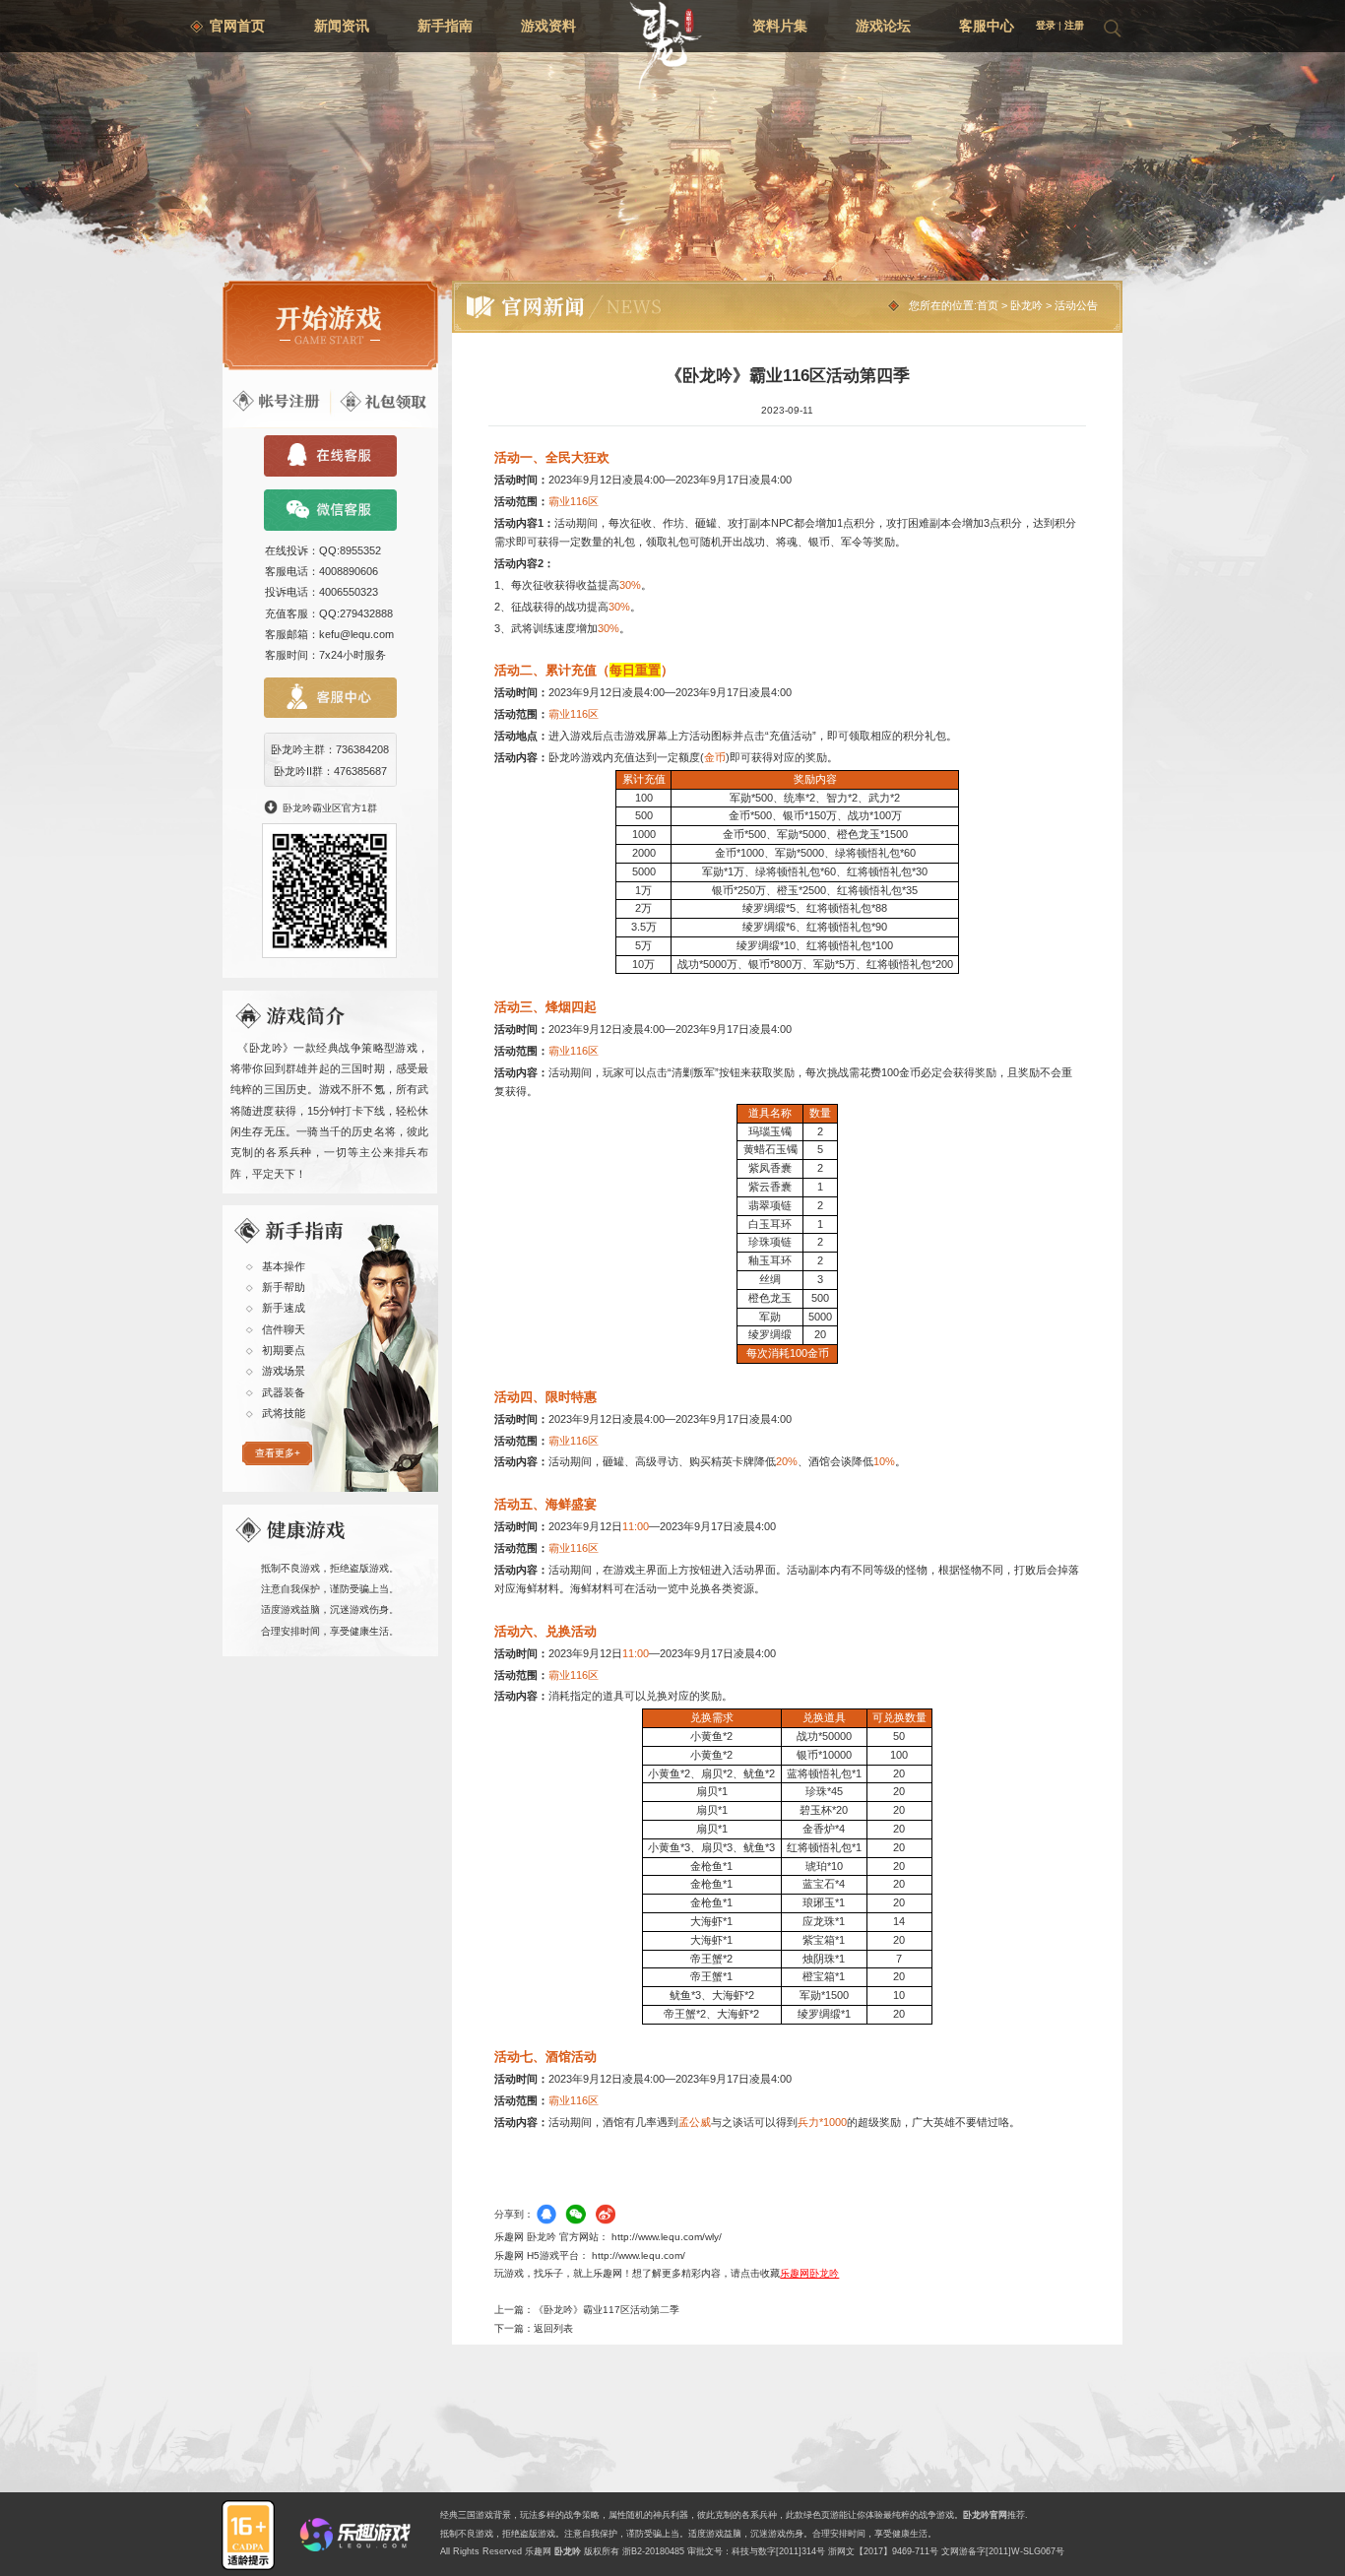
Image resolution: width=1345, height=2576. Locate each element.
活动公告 (1076, 305)
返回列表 (553, 2328)
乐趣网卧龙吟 (809, 2273)
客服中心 (987, 26)
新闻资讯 (342, 26)
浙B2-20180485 (653, 2551)
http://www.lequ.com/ (639, 2255)
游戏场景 (284, 1371)
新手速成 (284, 1308)
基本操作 (284, 1266)
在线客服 (330, 455)
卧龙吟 (1026, 305)
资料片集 (780, 26)
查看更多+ (278, 1453)
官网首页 (237, 26)
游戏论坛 (883, 26)
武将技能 (284, 1413)
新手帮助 (284, 1287)
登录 (1046, 25)
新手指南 (445, 26)
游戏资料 (548, 26)
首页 (988, 305)
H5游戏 (543, 2255)
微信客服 (330, 510)
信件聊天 (284, 1329)
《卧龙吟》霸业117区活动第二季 (607, 2310)
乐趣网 (538, 2551)
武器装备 (284, 1392)
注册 (1074, 25)
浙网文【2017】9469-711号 (883, 2551)
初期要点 (284, 1350)
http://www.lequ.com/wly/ (667, 2237)
